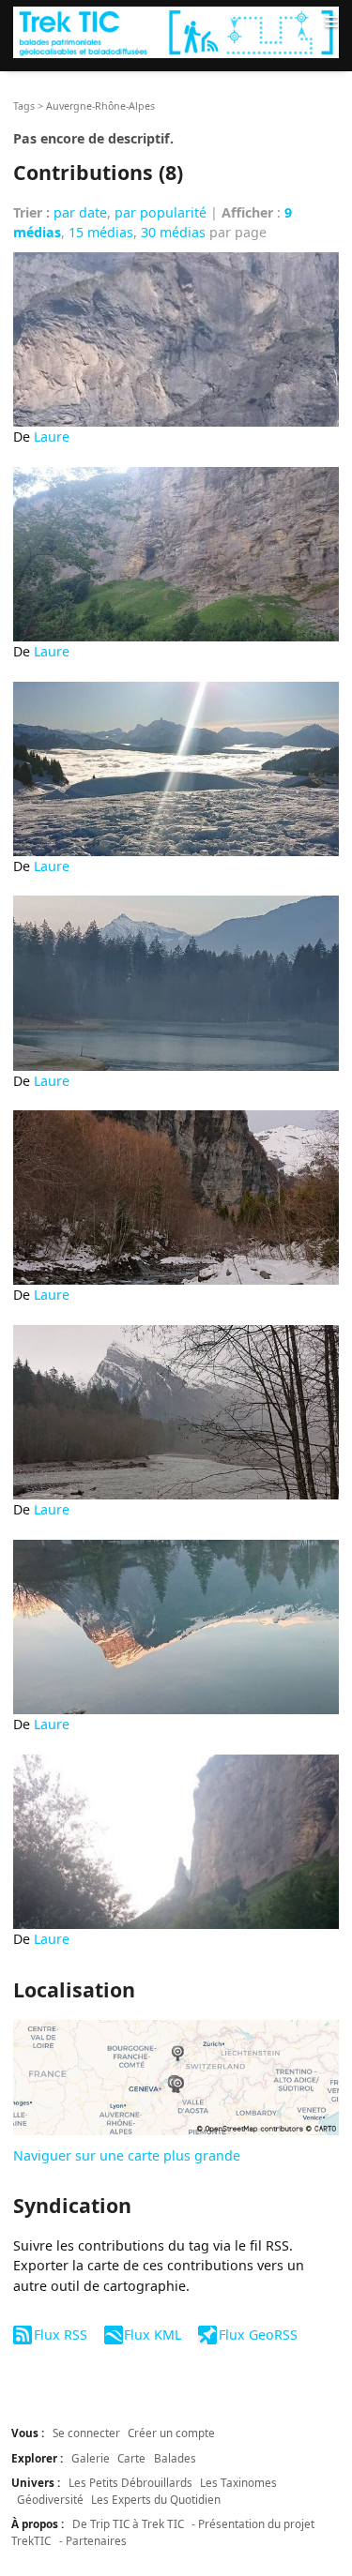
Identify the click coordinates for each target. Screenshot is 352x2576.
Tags (24, 106)
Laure (52, 437)
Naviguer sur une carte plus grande (127, 2155)
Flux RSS (60, 2335)
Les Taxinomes (238, 2482)
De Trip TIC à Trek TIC (128, 2523)
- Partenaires (93, 2540)
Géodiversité (50, 2499)
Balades (175, 2458)
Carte (131, 2458)
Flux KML (153, 2335)
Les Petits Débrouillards (130, 2482)
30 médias (173, 232)
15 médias (101, 232)
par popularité (161, 212)
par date (80, 212)
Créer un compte (171, 2433)
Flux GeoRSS (258, 2335)
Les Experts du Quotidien (156, 2499)
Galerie (91, 2458)
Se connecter (86, 2433)
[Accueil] (176, 32)
